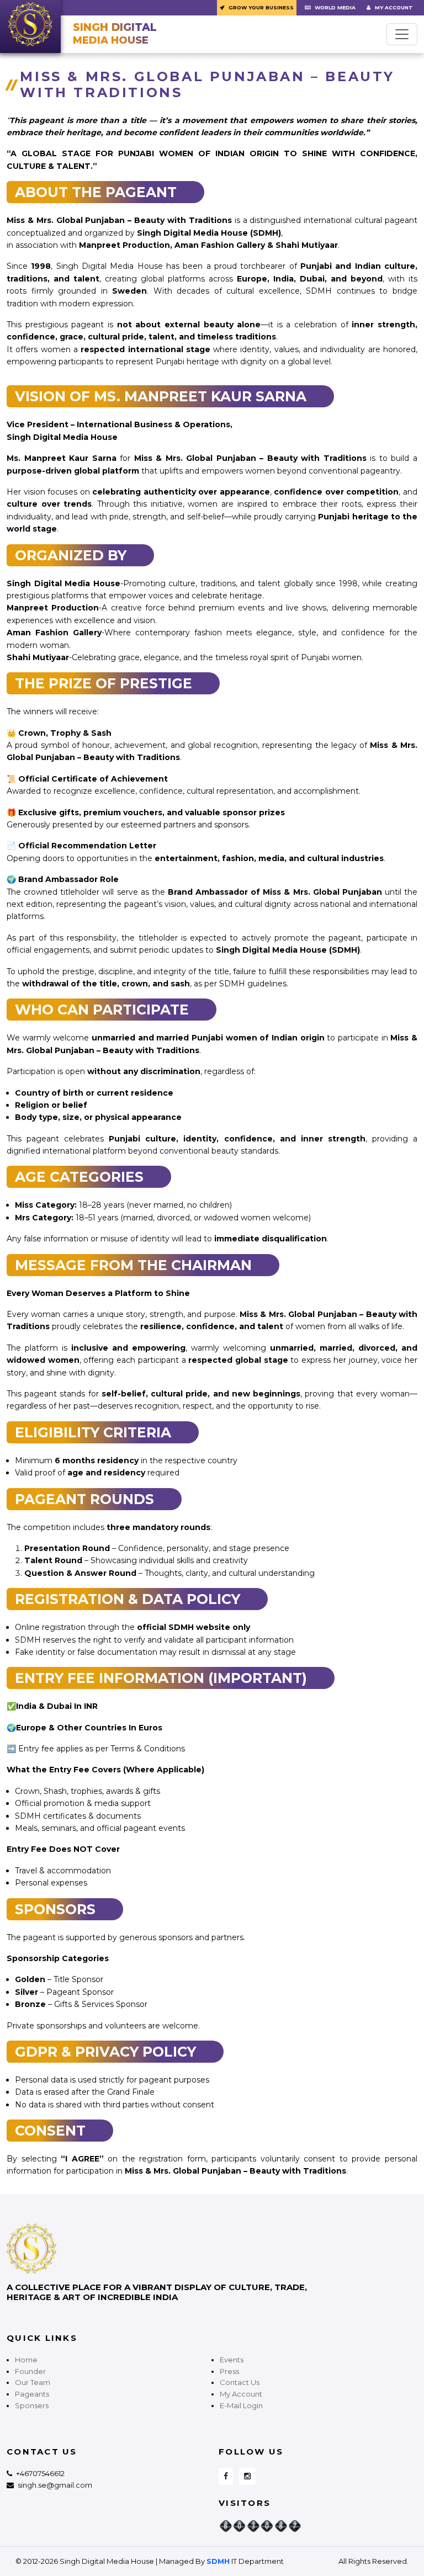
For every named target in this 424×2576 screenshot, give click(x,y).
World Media (334, 7)
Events (232, 2360)
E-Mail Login (241, 2405)
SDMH (218, 2561)
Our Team (33, 2382)
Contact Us (240, 2382)
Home (26, 2360)
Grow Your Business (260, 7)
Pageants (32, 2394)
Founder (30, 2371)
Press (229, 2371)
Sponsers (32, 2405)
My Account (393, 7)
